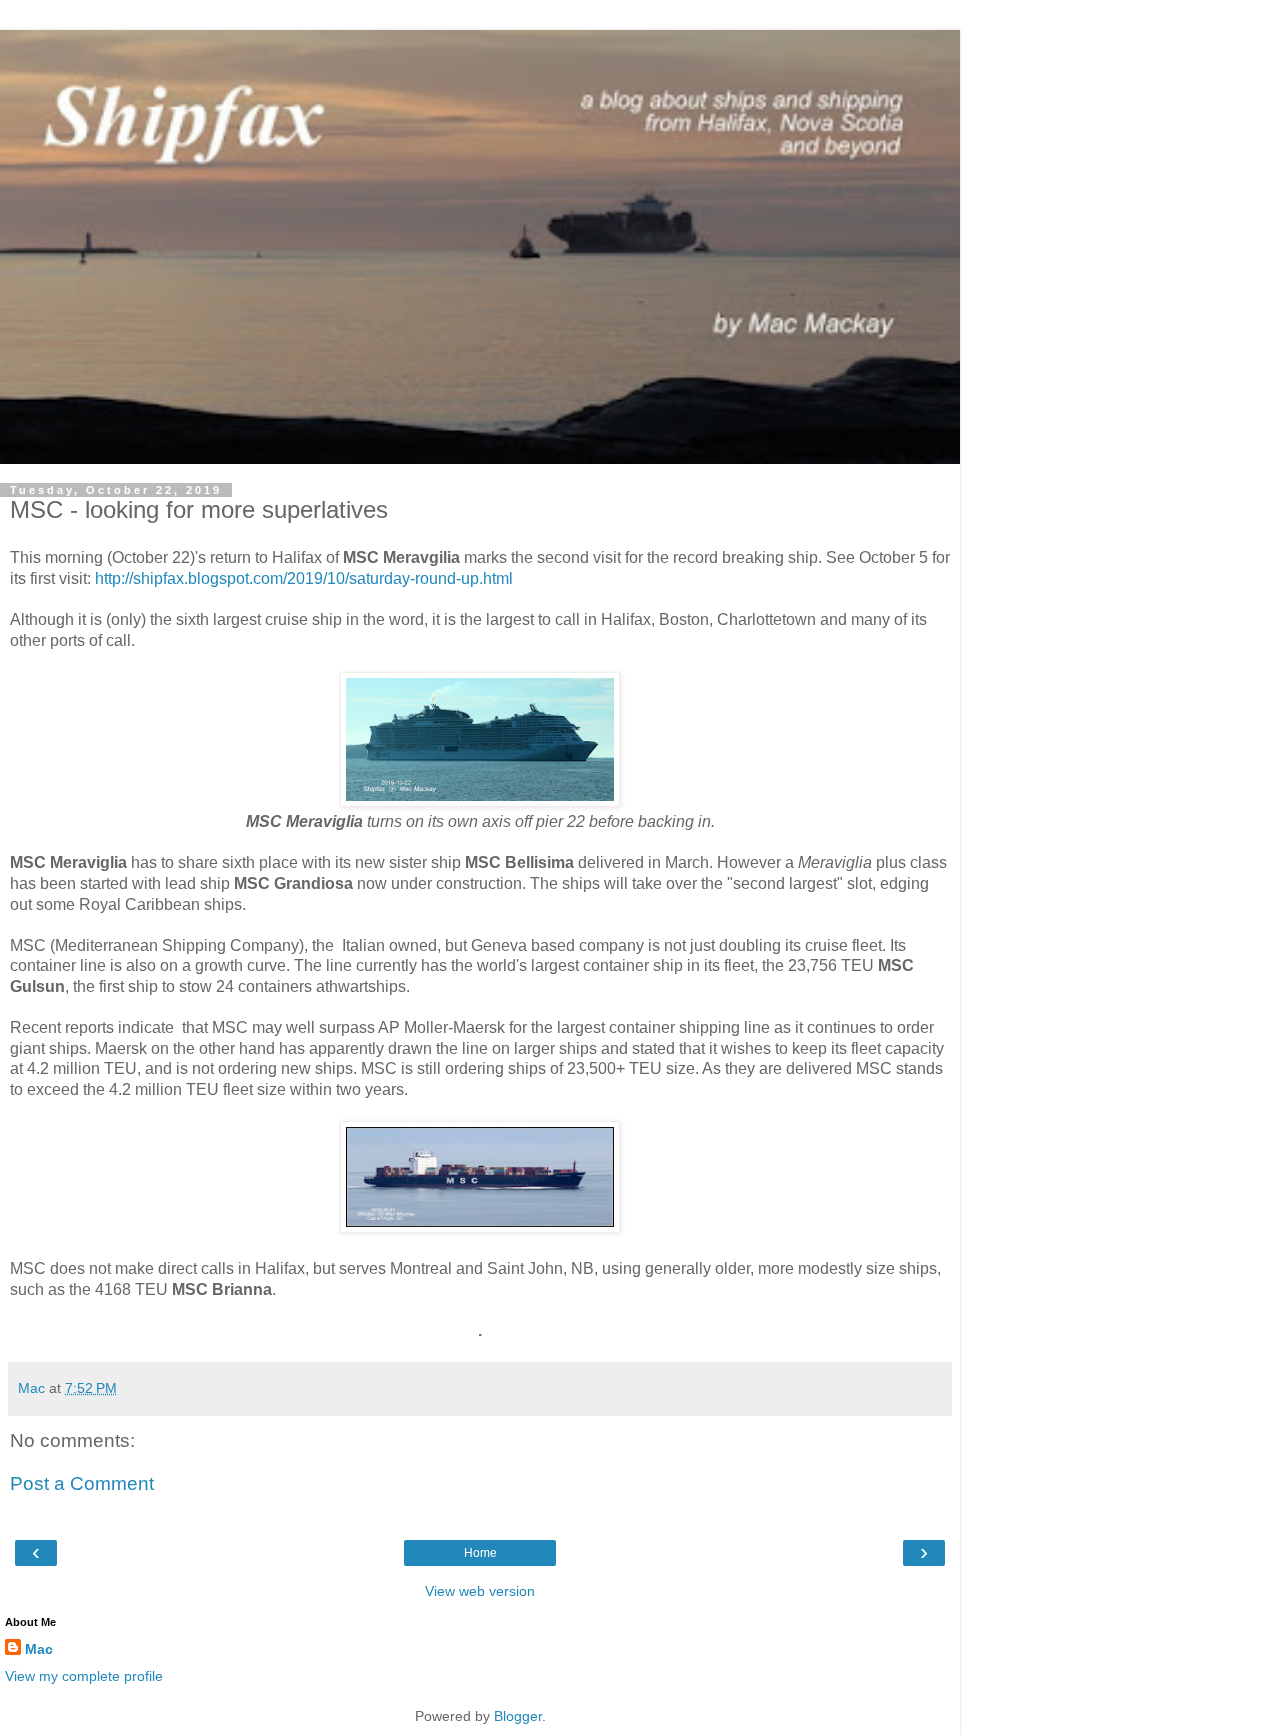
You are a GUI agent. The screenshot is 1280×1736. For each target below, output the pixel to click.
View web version (480, 1591)
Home (480, 1553)
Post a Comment (82, 1483)
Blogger (518, 1716)
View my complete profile (84, 1676)
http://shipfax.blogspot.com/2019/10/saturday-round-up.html (304, 578)
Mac (39, 1649)
